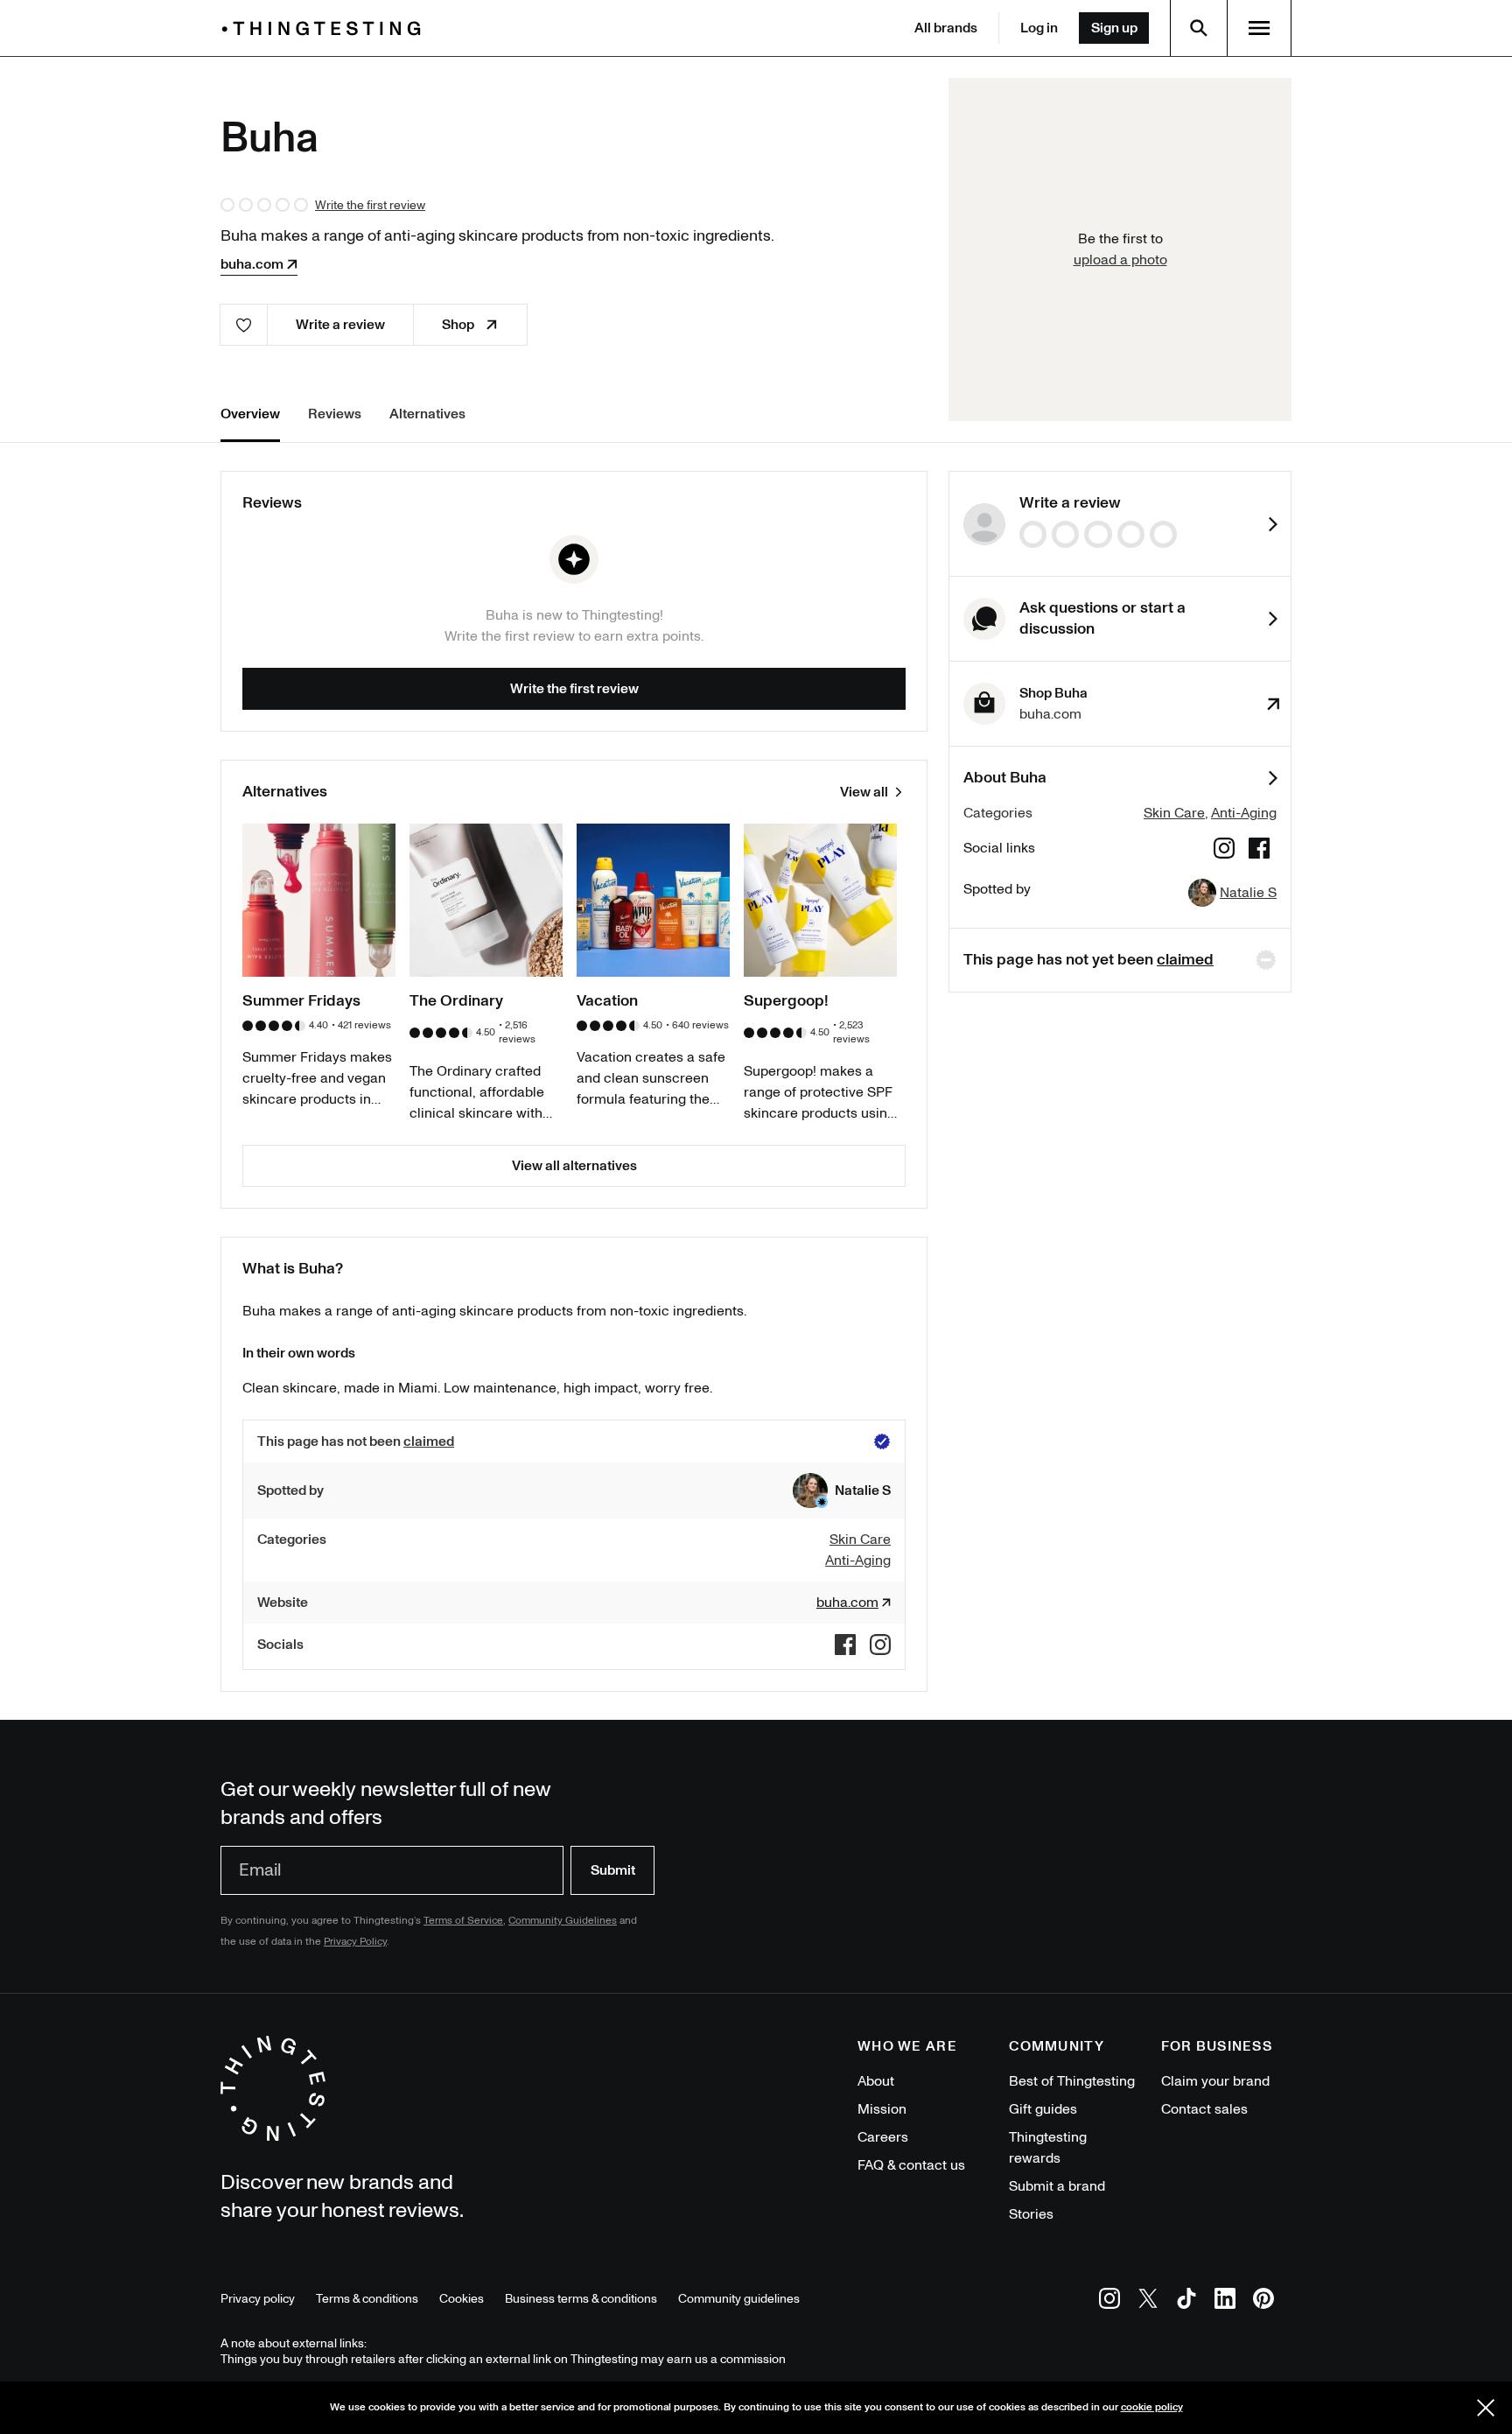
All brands (946, 28)
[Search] (1199, 28)
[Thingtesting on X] (1148, 2301)
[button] (842, 1491)
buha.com (252, 264)
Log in (1039, 28)
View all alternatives (574, 1166)
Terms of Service (463, 1921)
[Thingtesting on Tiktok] (1186, 2301)
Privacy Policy (355, 1942)
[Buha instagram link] (1224, 851)
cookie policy (1152, 2407)
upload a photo (1120, 260)
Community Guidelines (563, 1921)
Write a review (340, 325)
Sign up (1114, 28)
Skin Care (1174, 813)
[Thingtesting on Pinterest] (1263, 2301)
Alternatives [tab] (427, 414)
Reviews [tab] (335, 414)
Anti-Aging (1244, 813)
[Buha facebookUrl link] (1259, 851)
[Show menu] (1259, 28)
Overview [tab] (250, 414)
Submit (613, 1870)
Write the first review (370, 205)
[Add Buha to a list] (244, 325)
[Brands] (325, 28)
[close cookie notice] (1486, 2408)
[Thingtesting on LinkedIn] (1225, 2301)
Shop (458, 325)
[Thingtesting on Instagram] (1109, 2301)
